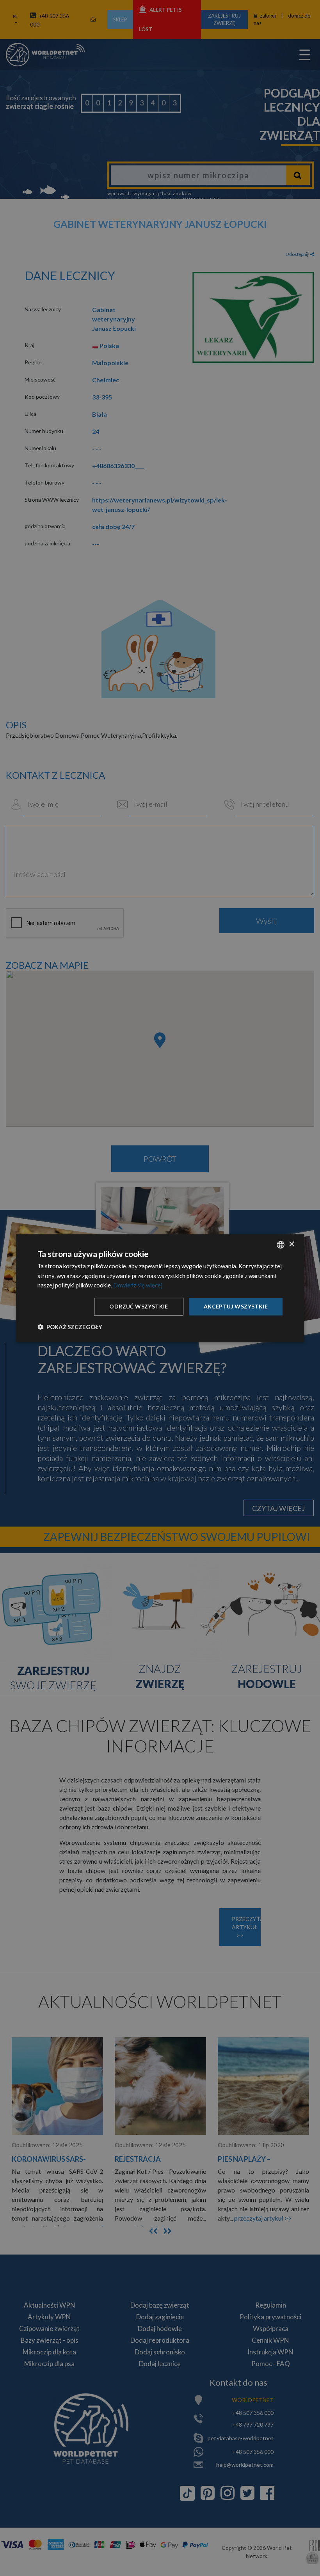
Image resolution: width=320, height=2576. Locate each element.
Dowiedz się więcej (138, 1285)
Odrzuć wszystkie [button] (139, 1306)
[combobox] (281, 1245)
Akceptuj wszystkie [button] (236, 1306)
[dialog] (160, 1288)
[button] (70, 1327)
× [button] (291, 1244)
